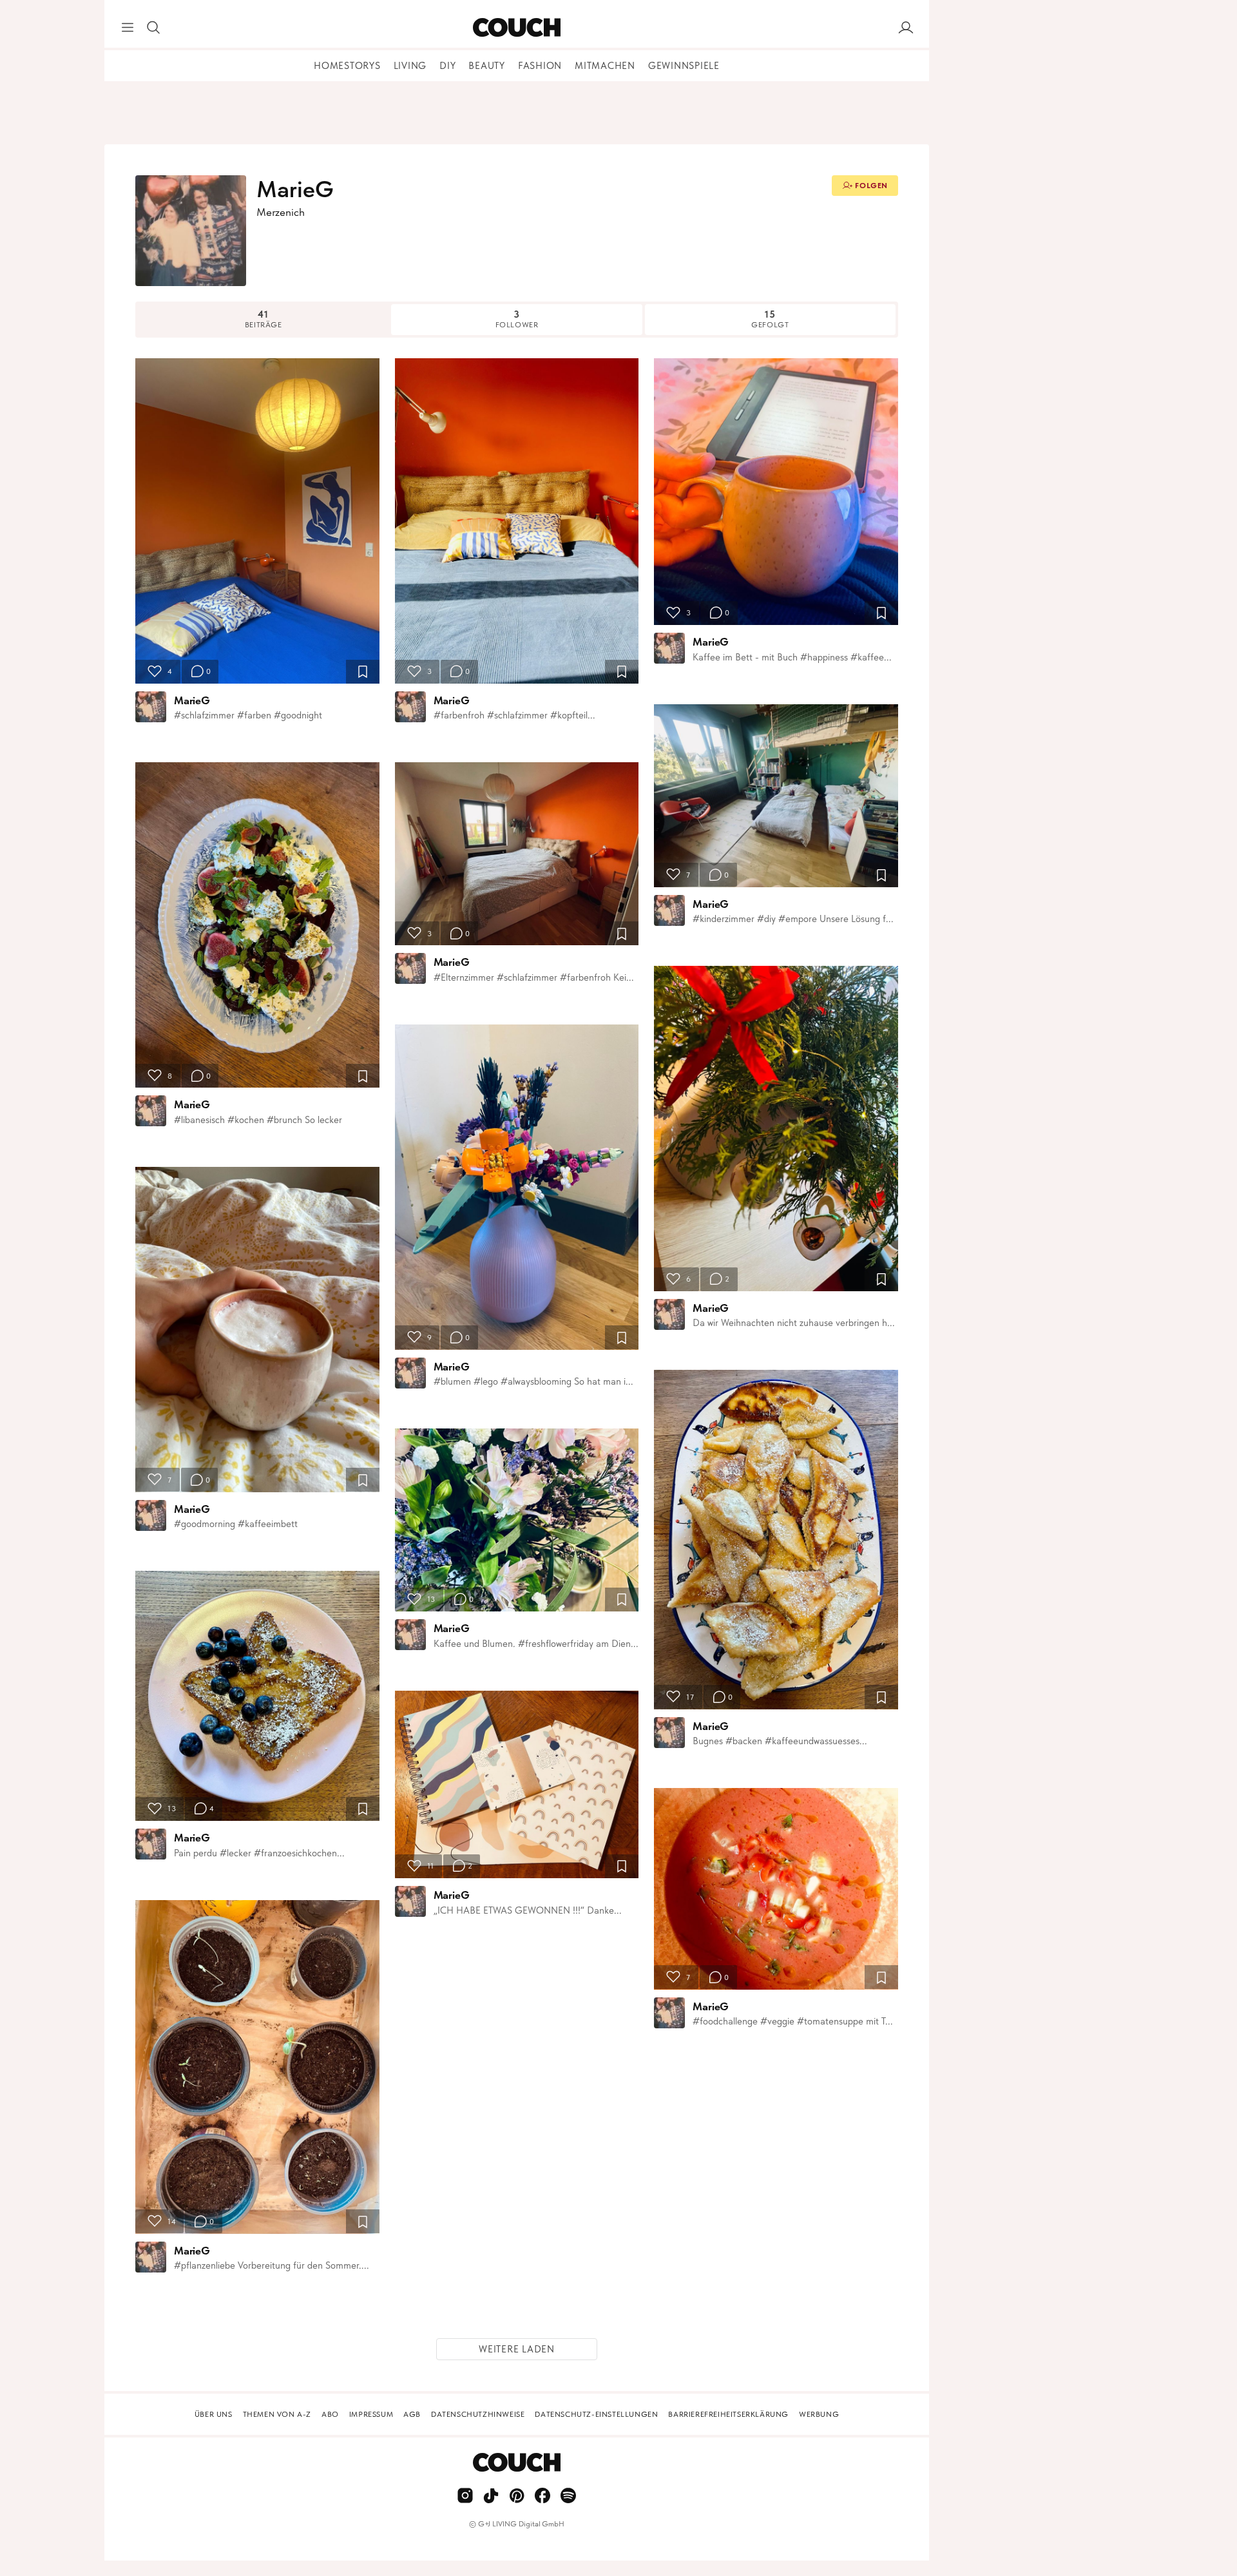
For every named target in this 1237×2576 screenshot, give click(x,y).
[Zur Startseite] (516, 28)
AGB (412, 2414)
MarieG (192, 700)
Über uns (214, 2414)
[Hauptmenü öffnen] (128, 28)
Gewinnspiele (684, 66)
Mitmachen (605, 66)
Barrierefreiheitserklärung (728, 2414)
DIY (447, 66)
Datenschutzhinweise (478, 2414)
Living (410, 66)
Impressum (371, 2414)
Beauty (487, 66)
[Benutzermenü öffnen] (906, 28)
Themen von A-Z (277, 2414)
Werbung (819, 2414)
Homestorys (347, 66)
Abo (330, 2414)
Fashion (540, 66)
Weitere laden (517, 2349)
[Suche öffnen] (153, 28)
